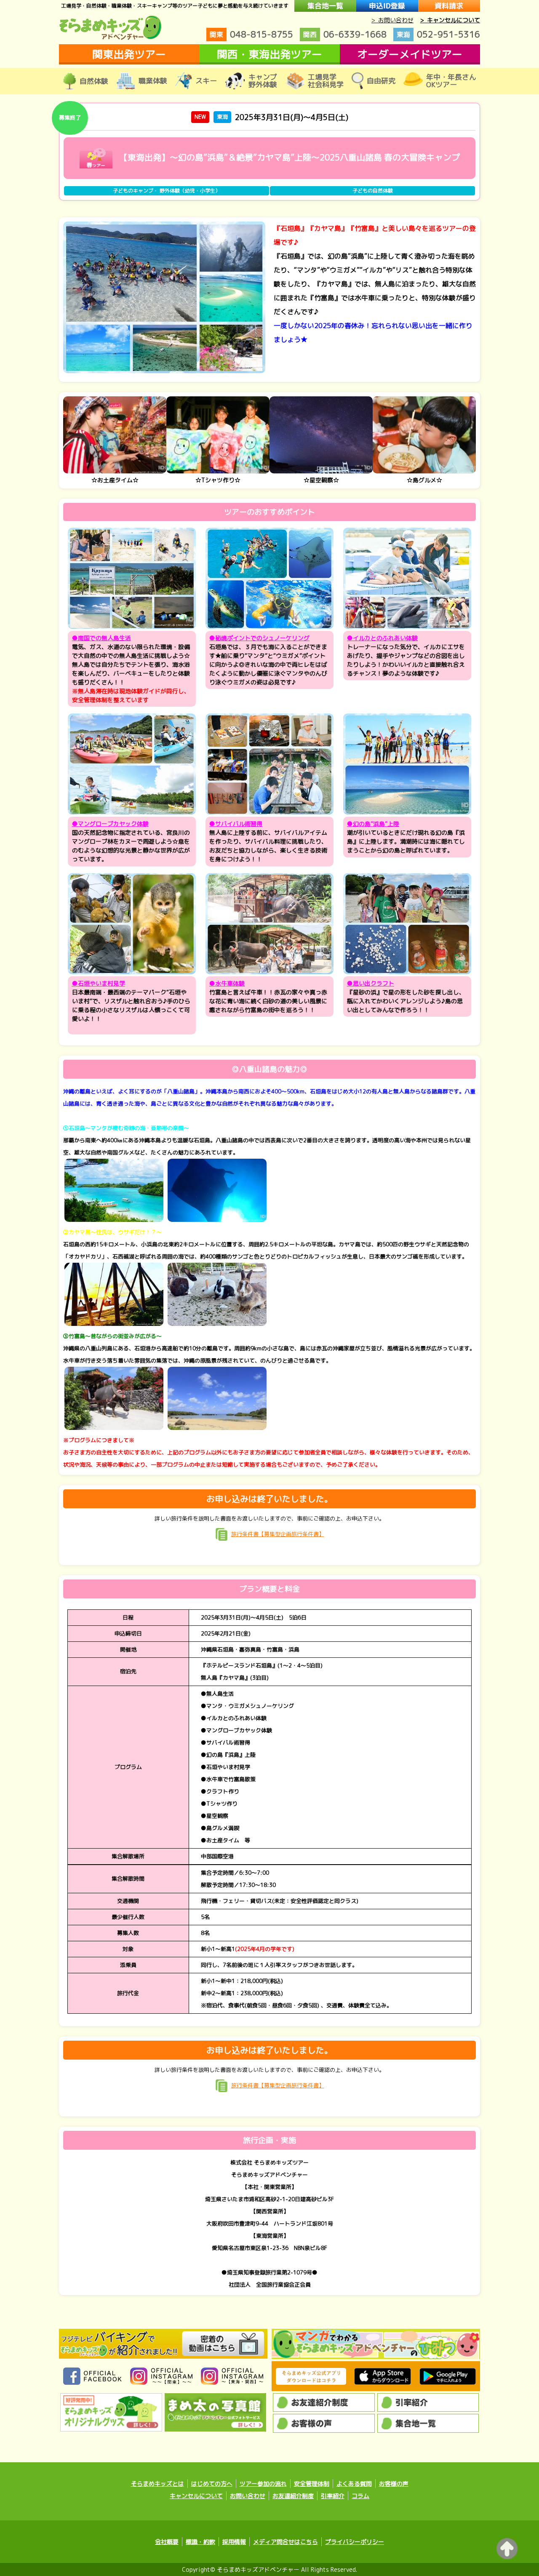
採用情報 (234, 2542)
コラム (360, 2496)
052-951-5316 (438, 34)
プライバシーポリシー (355, 2542)
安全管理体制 (312, 2484)
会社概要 (167, 2542)
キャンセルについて (196, 2496)
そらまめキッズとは (157, 2484)
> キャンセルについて (450, 20)
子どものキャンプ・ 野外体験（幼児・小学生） (167, 191)
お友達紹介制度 (293, 2496)
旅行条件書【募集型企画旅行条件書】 (278, 1534)
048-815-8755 (251, 34)
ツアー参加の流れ (263, 2484)
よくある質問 (354, 2484)
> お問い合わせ (392, 20)
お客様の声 (394, 2484)
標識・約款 (200, 2542)
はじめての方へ (212, 2484)
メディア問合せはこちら (286, 2542)
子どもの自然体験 (373, 191)
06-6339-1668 (345, 34)
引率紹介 (333, 2496)
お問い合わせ (248, 2496)
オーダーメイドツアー (410, 54)
